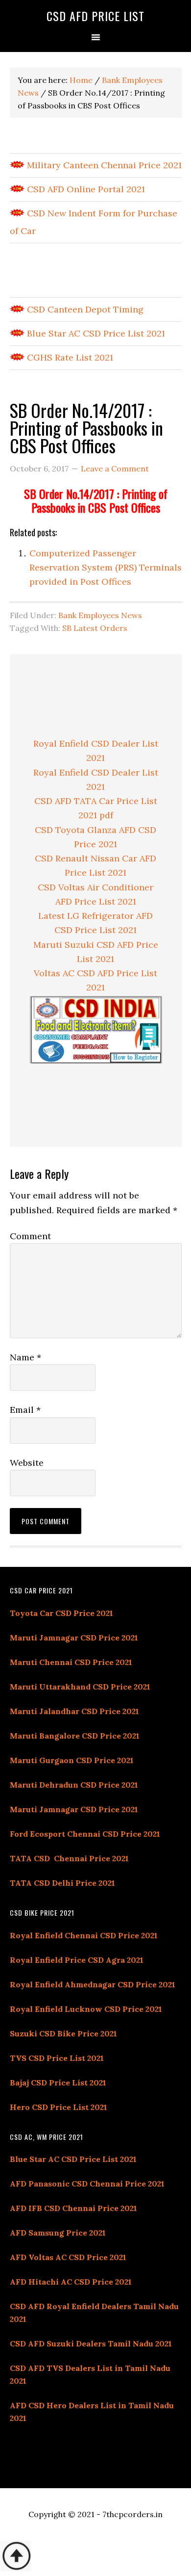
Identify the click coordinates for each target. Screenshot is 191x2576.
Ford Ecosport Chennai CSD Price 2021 (85, 1834)
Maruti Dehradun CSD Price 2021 (74, 1785)
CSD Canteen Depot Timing (84, 309)
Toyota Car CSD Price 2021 (61, 1613)
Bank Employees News (100, 615)
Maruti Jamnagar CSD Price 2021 (74, 1638)
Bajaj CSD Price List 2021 (58, 2082)
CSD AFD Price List (95, 16)
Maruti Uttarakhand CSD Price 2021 (80, 1687)
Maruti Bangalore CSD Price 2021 (75, 1736)
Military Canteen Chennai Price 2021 (103, 165)
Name (25, 1357)
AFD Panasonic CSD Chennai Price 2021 (87, 2184)
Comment (30, 1236)
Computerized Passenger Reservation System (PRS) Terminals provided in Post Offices (106, 568)
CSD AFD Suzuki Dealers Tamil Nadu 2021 (91, 2343)
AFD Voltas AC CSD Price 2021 (68, 2257)
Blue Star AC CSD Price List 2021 (95, 333)
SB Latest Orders (95, 628)
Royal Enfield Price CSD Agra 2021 (77, 1960)
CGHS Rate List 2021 (69, 357)
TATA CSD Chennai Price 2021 (69, 1858)
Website (27, 1463)
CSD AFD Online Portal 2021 (85, 189)
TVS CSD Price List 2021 (57, 2058)
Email (25, 1410)
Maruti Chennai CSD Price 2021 (71, 1662)
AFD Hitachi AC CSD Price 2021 (71, 2282)
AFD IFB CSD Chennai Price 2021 (73, 2208)
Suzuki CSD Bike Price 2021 (63, 2033)
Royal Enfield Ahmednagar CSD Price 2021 (93, 1984)
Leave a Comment (115, 468)
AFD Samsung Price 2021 (58, 2233)
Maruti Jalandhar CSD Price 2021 (74, 1711)
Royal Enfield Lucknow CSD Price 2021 (86, 2009)
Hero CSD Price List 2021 (59, 2107)
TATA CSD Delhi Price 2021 (62, 1883)
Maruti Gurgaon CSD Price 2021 (72, 1760)
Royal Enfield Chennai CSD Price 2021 (84, 1935)
